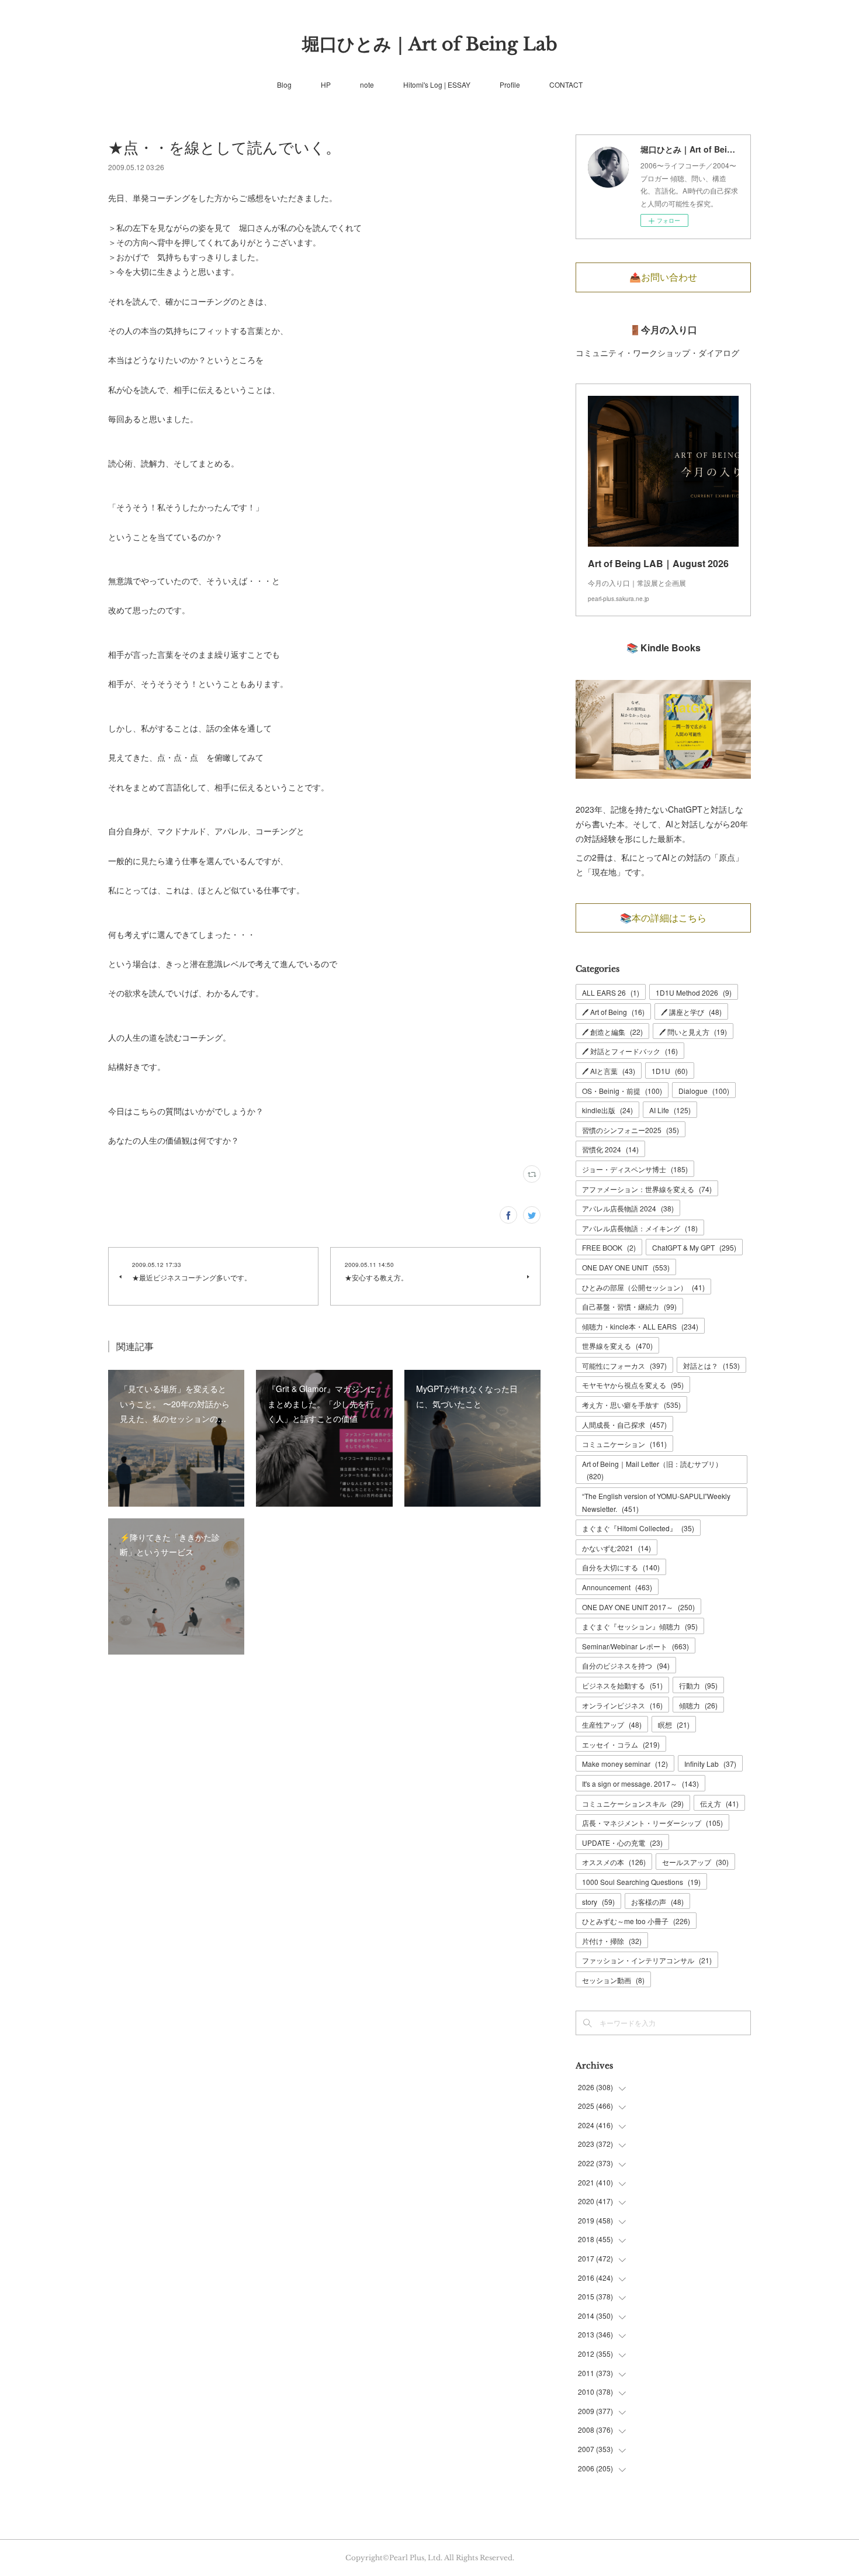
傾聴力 (698, 1705)
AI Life (670, 1110)
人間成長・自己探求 (624, 1425)
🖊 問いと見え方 (693, 1032)
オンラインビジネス (622, 1705)
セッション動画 (613, 1980)
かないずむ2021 (616, 1548)
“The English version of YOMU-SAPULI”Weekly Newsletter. (656, 1502)
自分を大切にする (621, 1567)
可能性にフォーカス (624, 1365)
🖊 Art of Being (613, 1012)
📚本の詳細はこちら (663, 918)
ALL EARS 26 (611, 992)
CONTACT (566, 84)
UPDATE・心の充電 (622, 1843)
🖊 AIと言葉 (609, 1071)
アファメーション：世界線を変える (647, 1189)
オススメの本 (614, 1862)
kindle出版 (607, 1110)
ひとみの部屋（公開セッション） (643, 1287)
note (367, 84)
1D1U (670, 1071)
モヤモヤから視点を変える (633, 1385)
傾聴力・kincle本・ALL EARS (640, 1326)
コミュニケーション (624, 1444)
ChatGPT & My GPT (694, 1247)
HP (326, 84)
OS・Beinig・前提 (622, 1091)
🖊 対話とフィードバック (630, 1051)
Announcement (617, 1587)
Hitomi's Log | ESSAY (437, 84)
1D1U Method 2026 (694, 992)
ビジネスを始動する (622, 1685)
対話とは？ (711, 1365)
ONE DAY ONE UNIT (626, 1267)
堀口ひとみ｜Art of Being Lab (430, 44)
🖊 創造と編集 (612, 1032)
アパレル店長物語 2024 (628, 1208)
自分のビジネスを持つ (626, 1665)
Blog (284, 84)
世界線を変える (617, 1346)
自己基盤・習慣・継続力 (629, 1306)
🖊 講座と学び (691, 1012)
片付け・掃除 (612, 1941)
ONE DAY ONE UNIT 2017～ (638, 1607)
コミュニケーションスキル (633, 1803)
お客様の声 (657, 1902)
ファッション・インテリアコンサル (647, 1960)
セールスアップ (695, 1862)
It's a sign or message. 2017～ (640, 1783)
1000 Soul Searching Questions (641, 1882)
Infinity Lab (710, 1764)
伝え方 (719, 1803)
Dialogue (704, 1091)
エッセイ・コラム (621, 1744)
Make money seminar (625, 1764)
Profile (510, 84)
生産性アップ (612, 1724)
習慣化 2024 (610, 1149)
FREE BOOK (609, 1247)
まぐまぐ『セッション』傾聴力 (640, 1626)
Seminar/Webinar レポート (635, 1646)
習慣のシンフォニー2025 (631, 1130)
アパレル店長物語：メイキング (640, 1228)
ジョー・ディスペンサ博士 (635, 1169)
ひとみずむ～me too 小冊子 (636, 1921)
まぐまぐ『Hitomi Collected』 (638, 1528)
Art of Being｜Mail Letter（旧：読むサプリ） (652, 1470)
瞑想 (674, 1724)
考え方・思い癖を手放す (631, 1405)
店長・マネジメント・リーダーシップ (652, 1823)
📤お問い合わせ (663, 277)
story (598, 1902)
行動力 (698, 1685)
